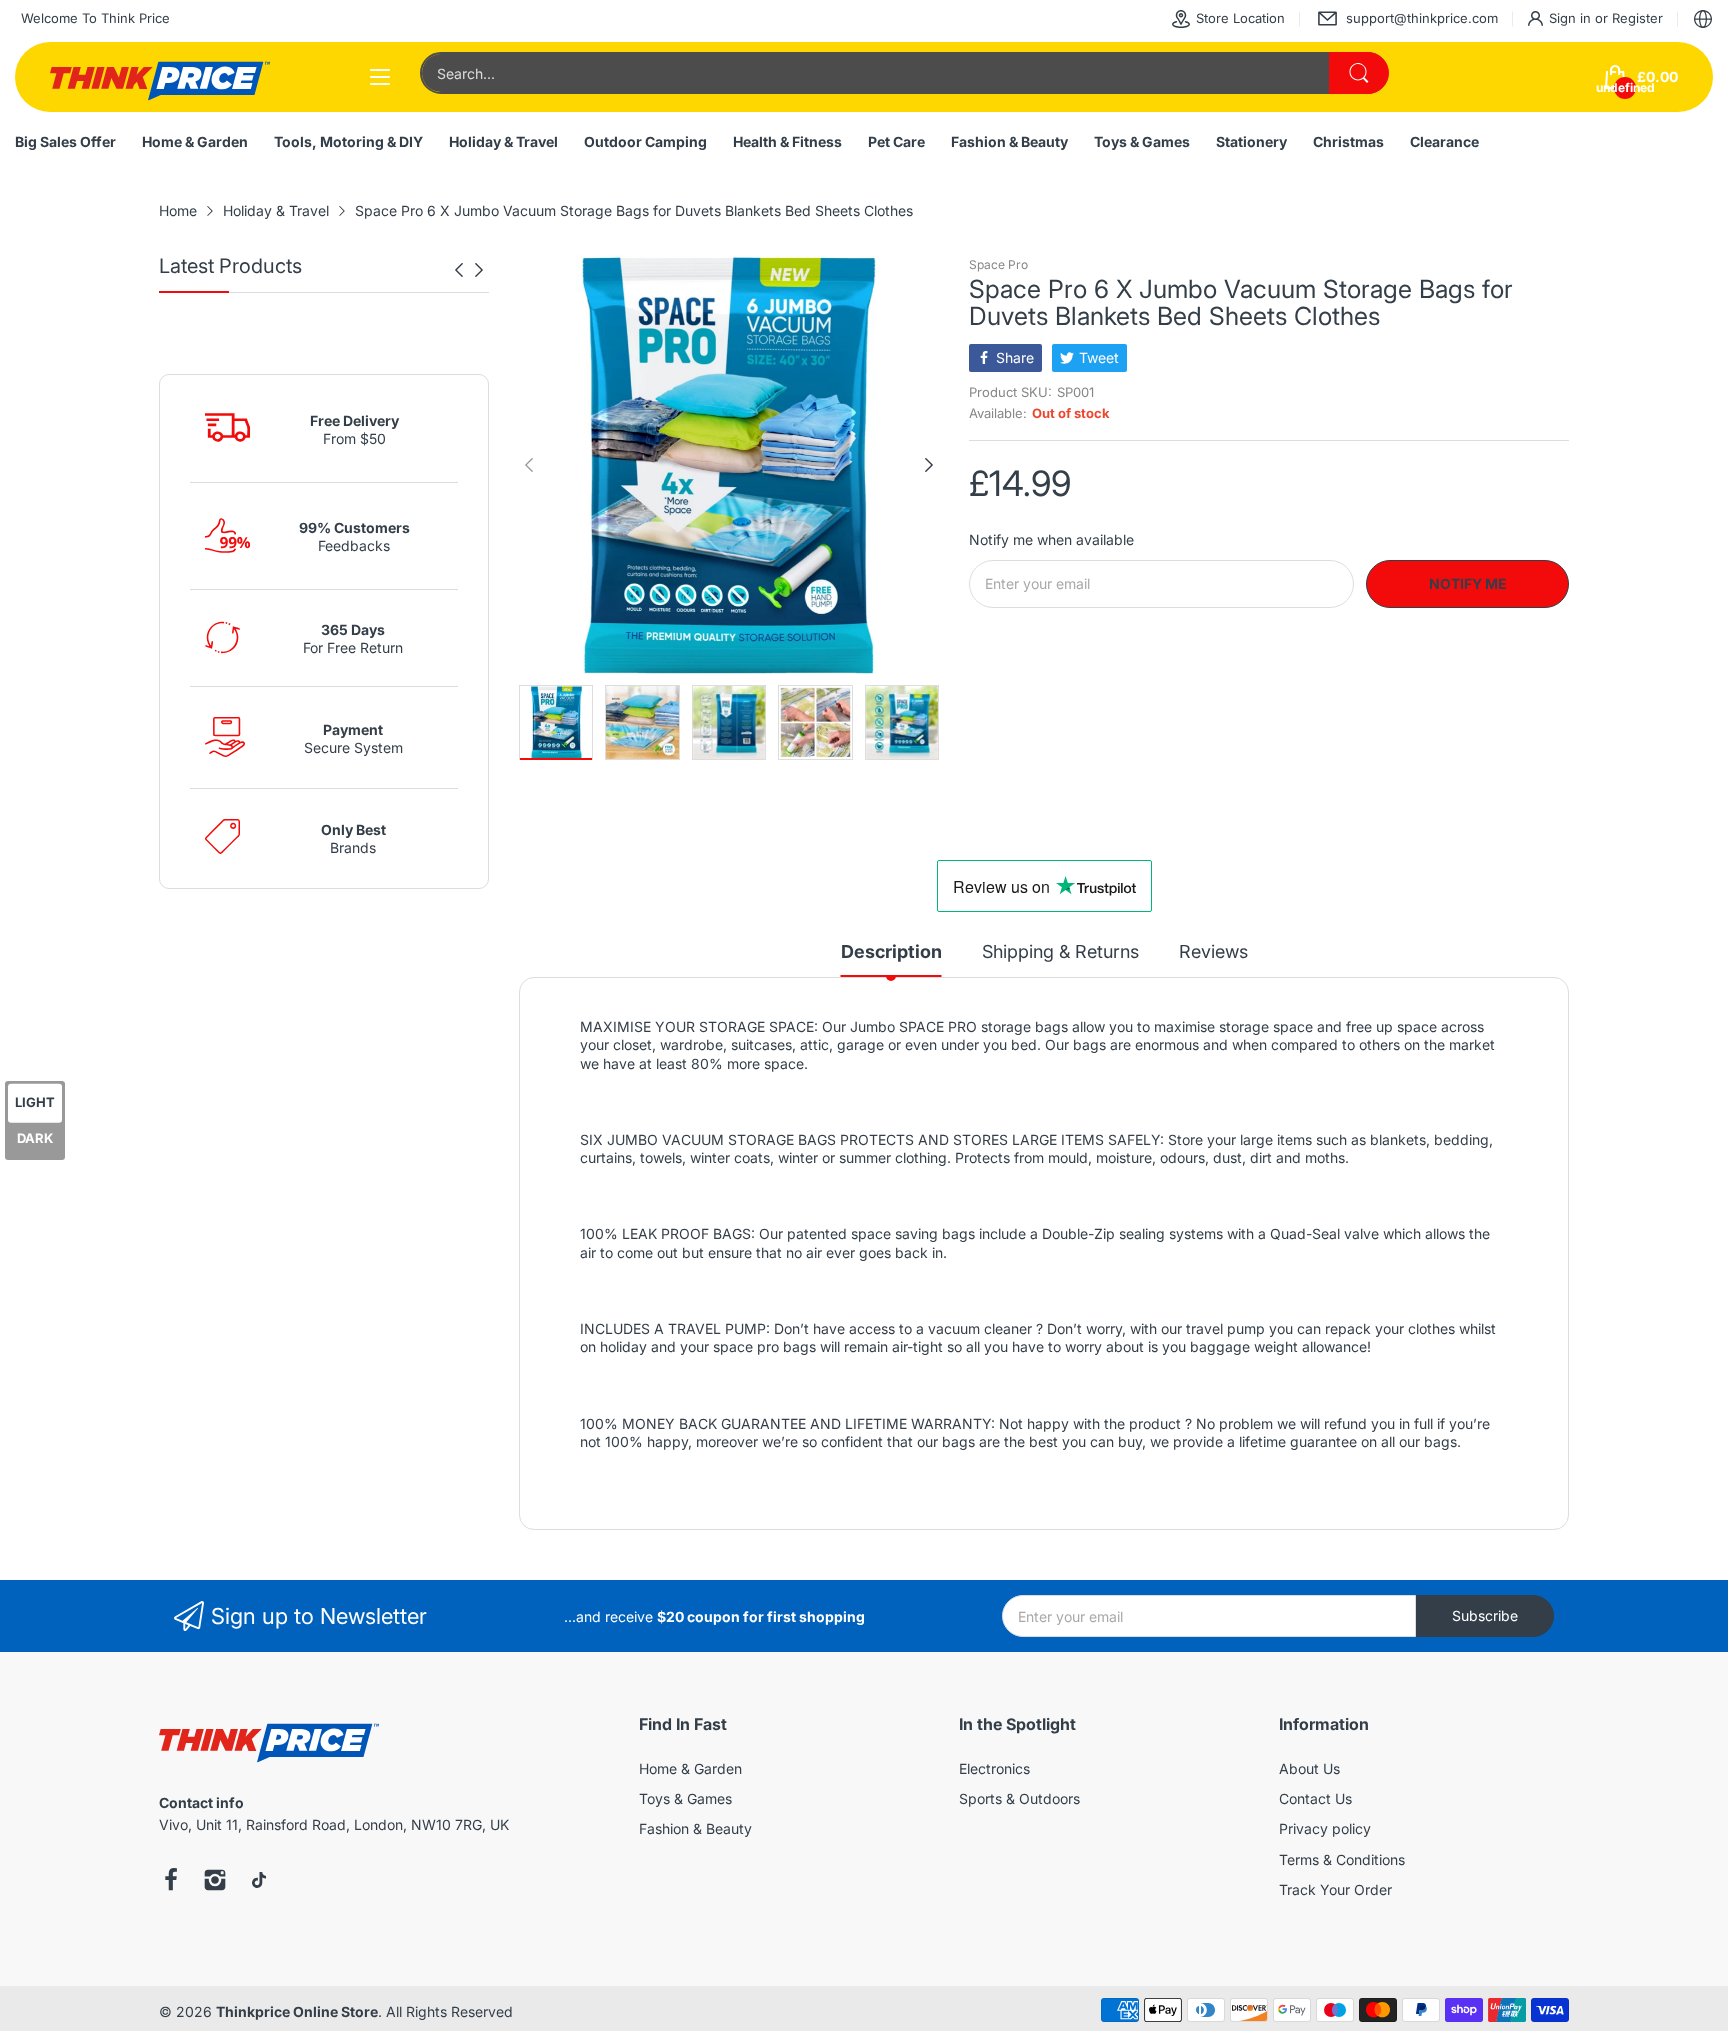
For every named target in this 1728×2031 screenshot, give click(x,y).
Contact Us (1315, 1798)
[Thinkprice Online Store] (160, 77)
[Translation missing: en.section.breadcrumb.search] (1359, 73)
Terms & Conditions (1342, 1859)
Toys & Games (685, 1798)
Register (1637, 18)
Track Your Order (1335, 1889)
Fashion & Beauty (695, 1828)
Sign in (1572, 18)
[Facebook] (171, 1882)
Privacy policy (1325, 1828)
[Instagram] (215, 1882)
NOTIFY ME (1468, 583)
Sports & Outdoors (1019, 1798)
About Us (1309, 1768)
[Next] (459, 270)
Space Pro (998, 264)
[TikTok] (259, 1882)
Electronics (994, 1768)
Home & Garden (690, 1768)
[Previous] (479, 270)
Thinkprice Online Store (297, 2011)
